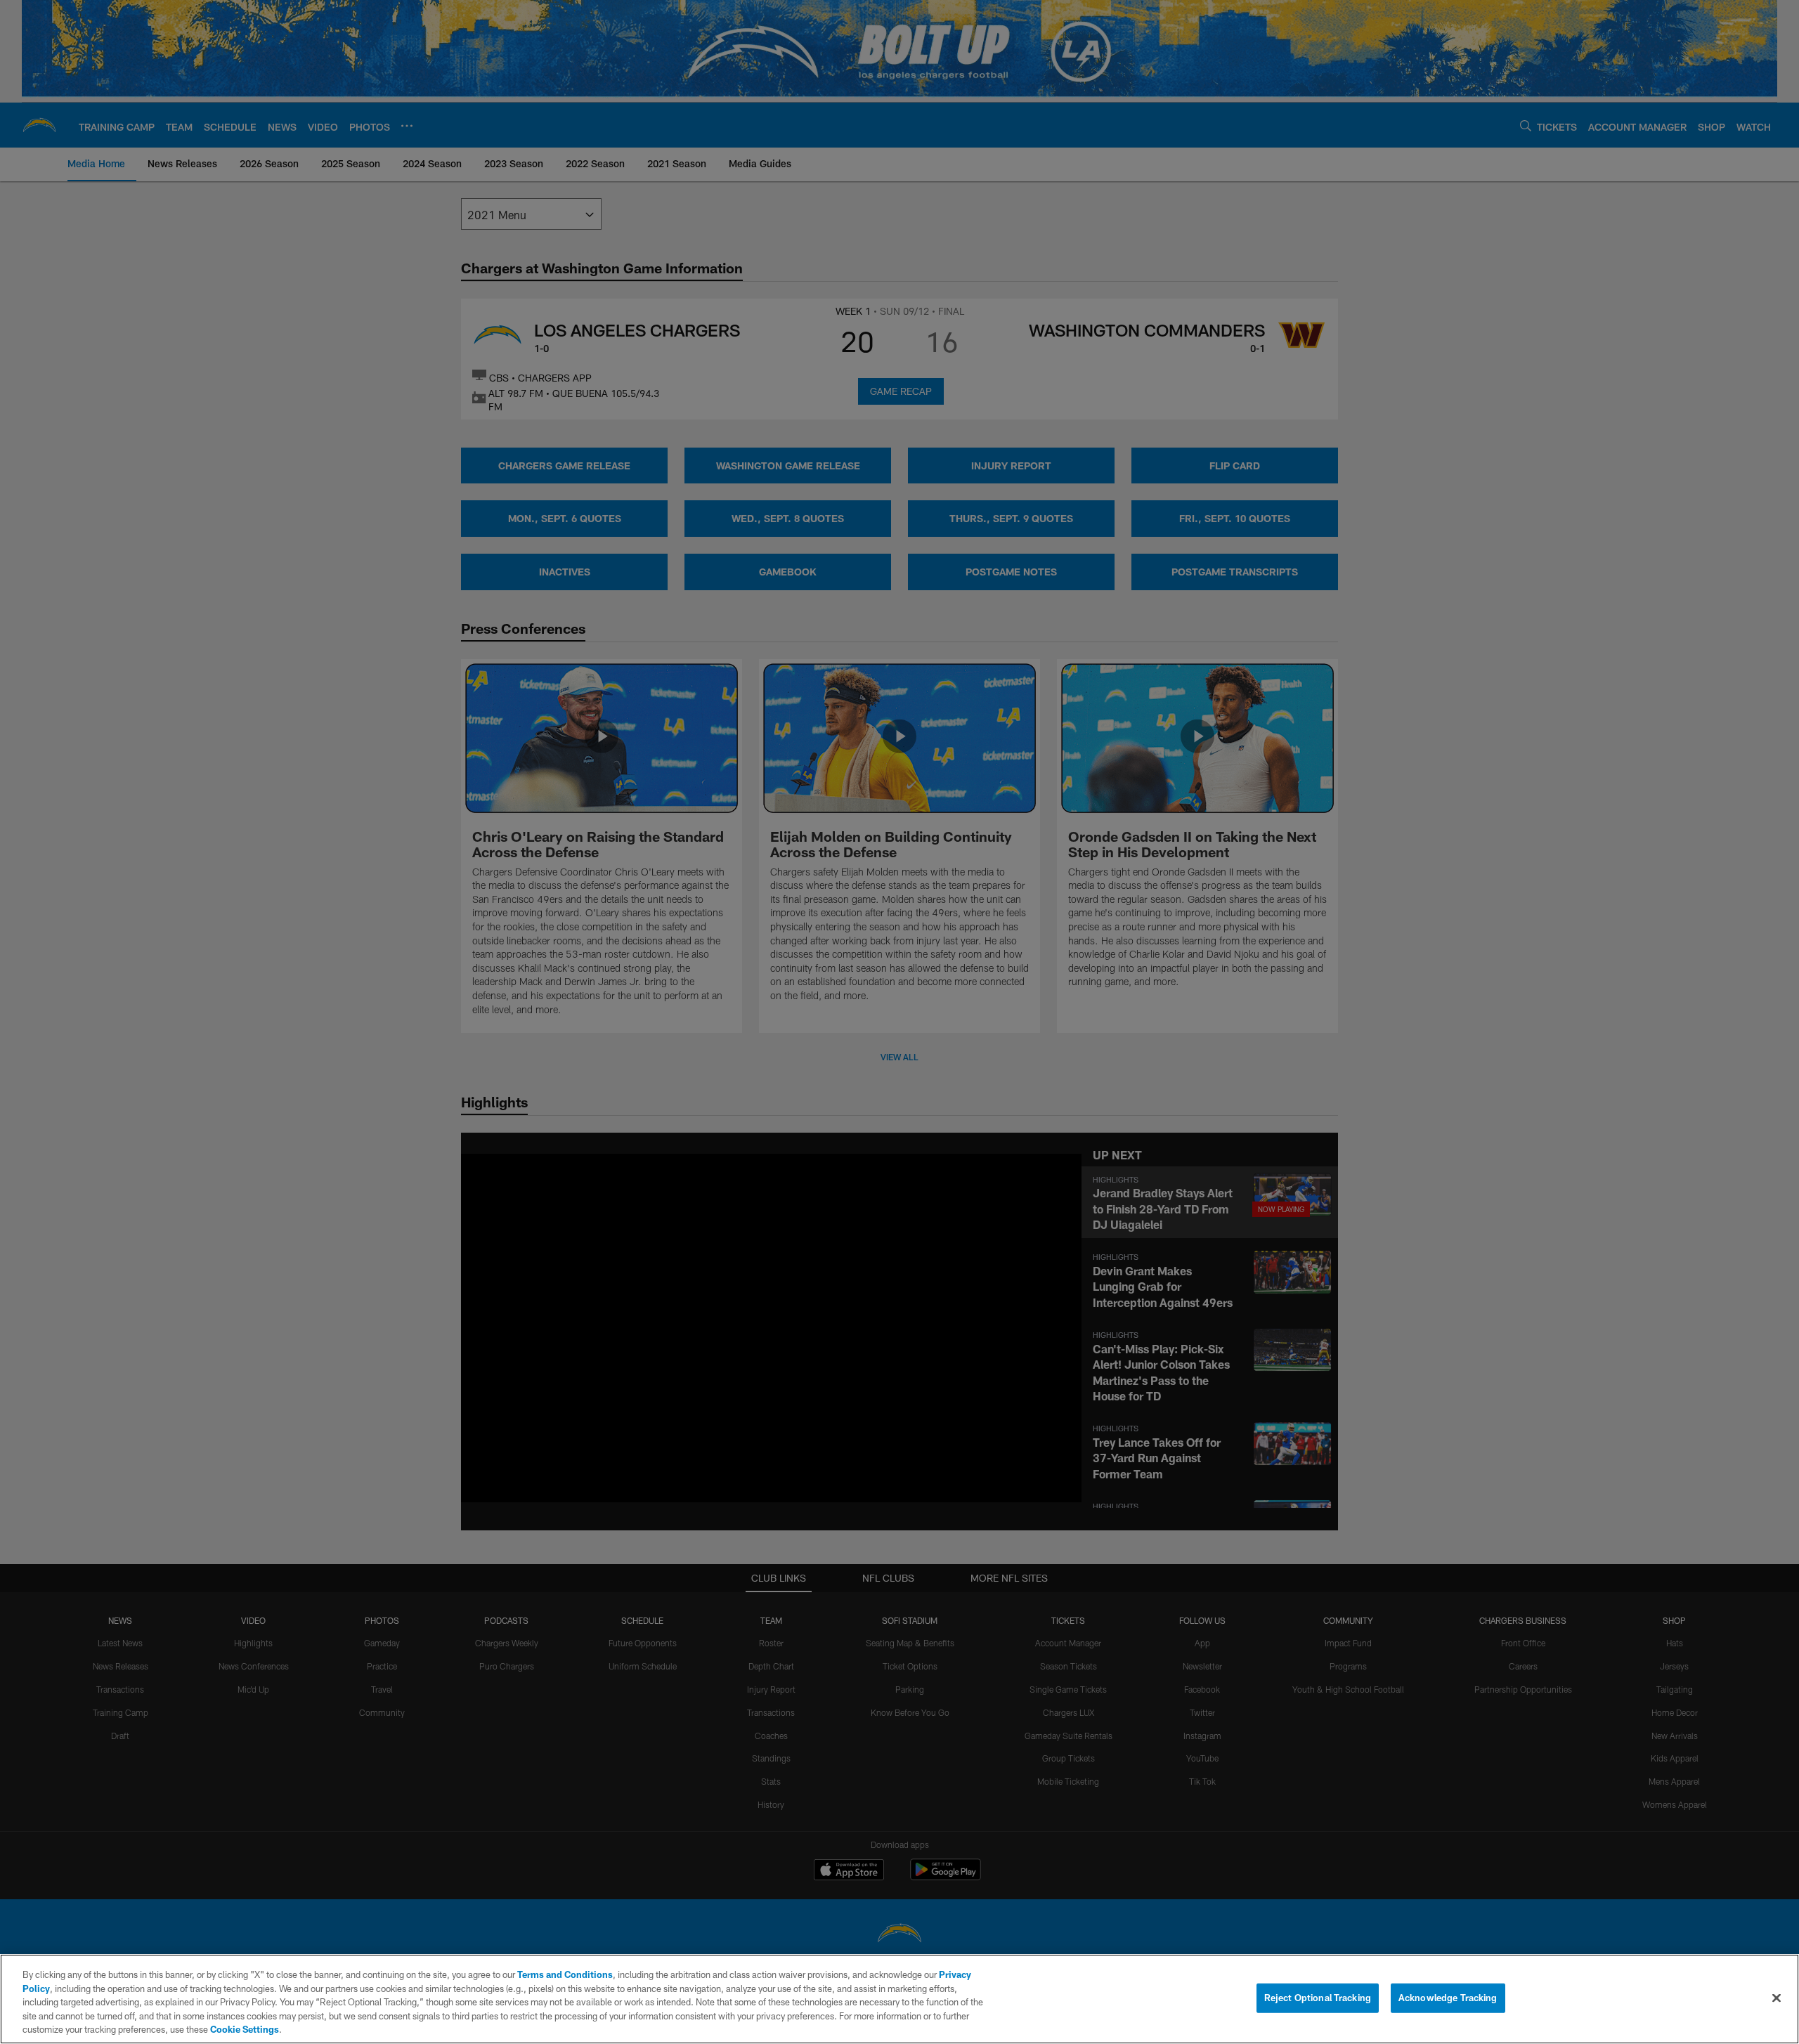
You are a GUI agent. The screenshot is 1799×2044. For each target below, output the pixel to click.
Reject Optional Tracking (1318, 1998)
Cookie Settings (245, 2029)
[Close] (1777, 1998)
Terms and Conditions (565, 1974)
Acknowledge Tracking (1448, 1998)
